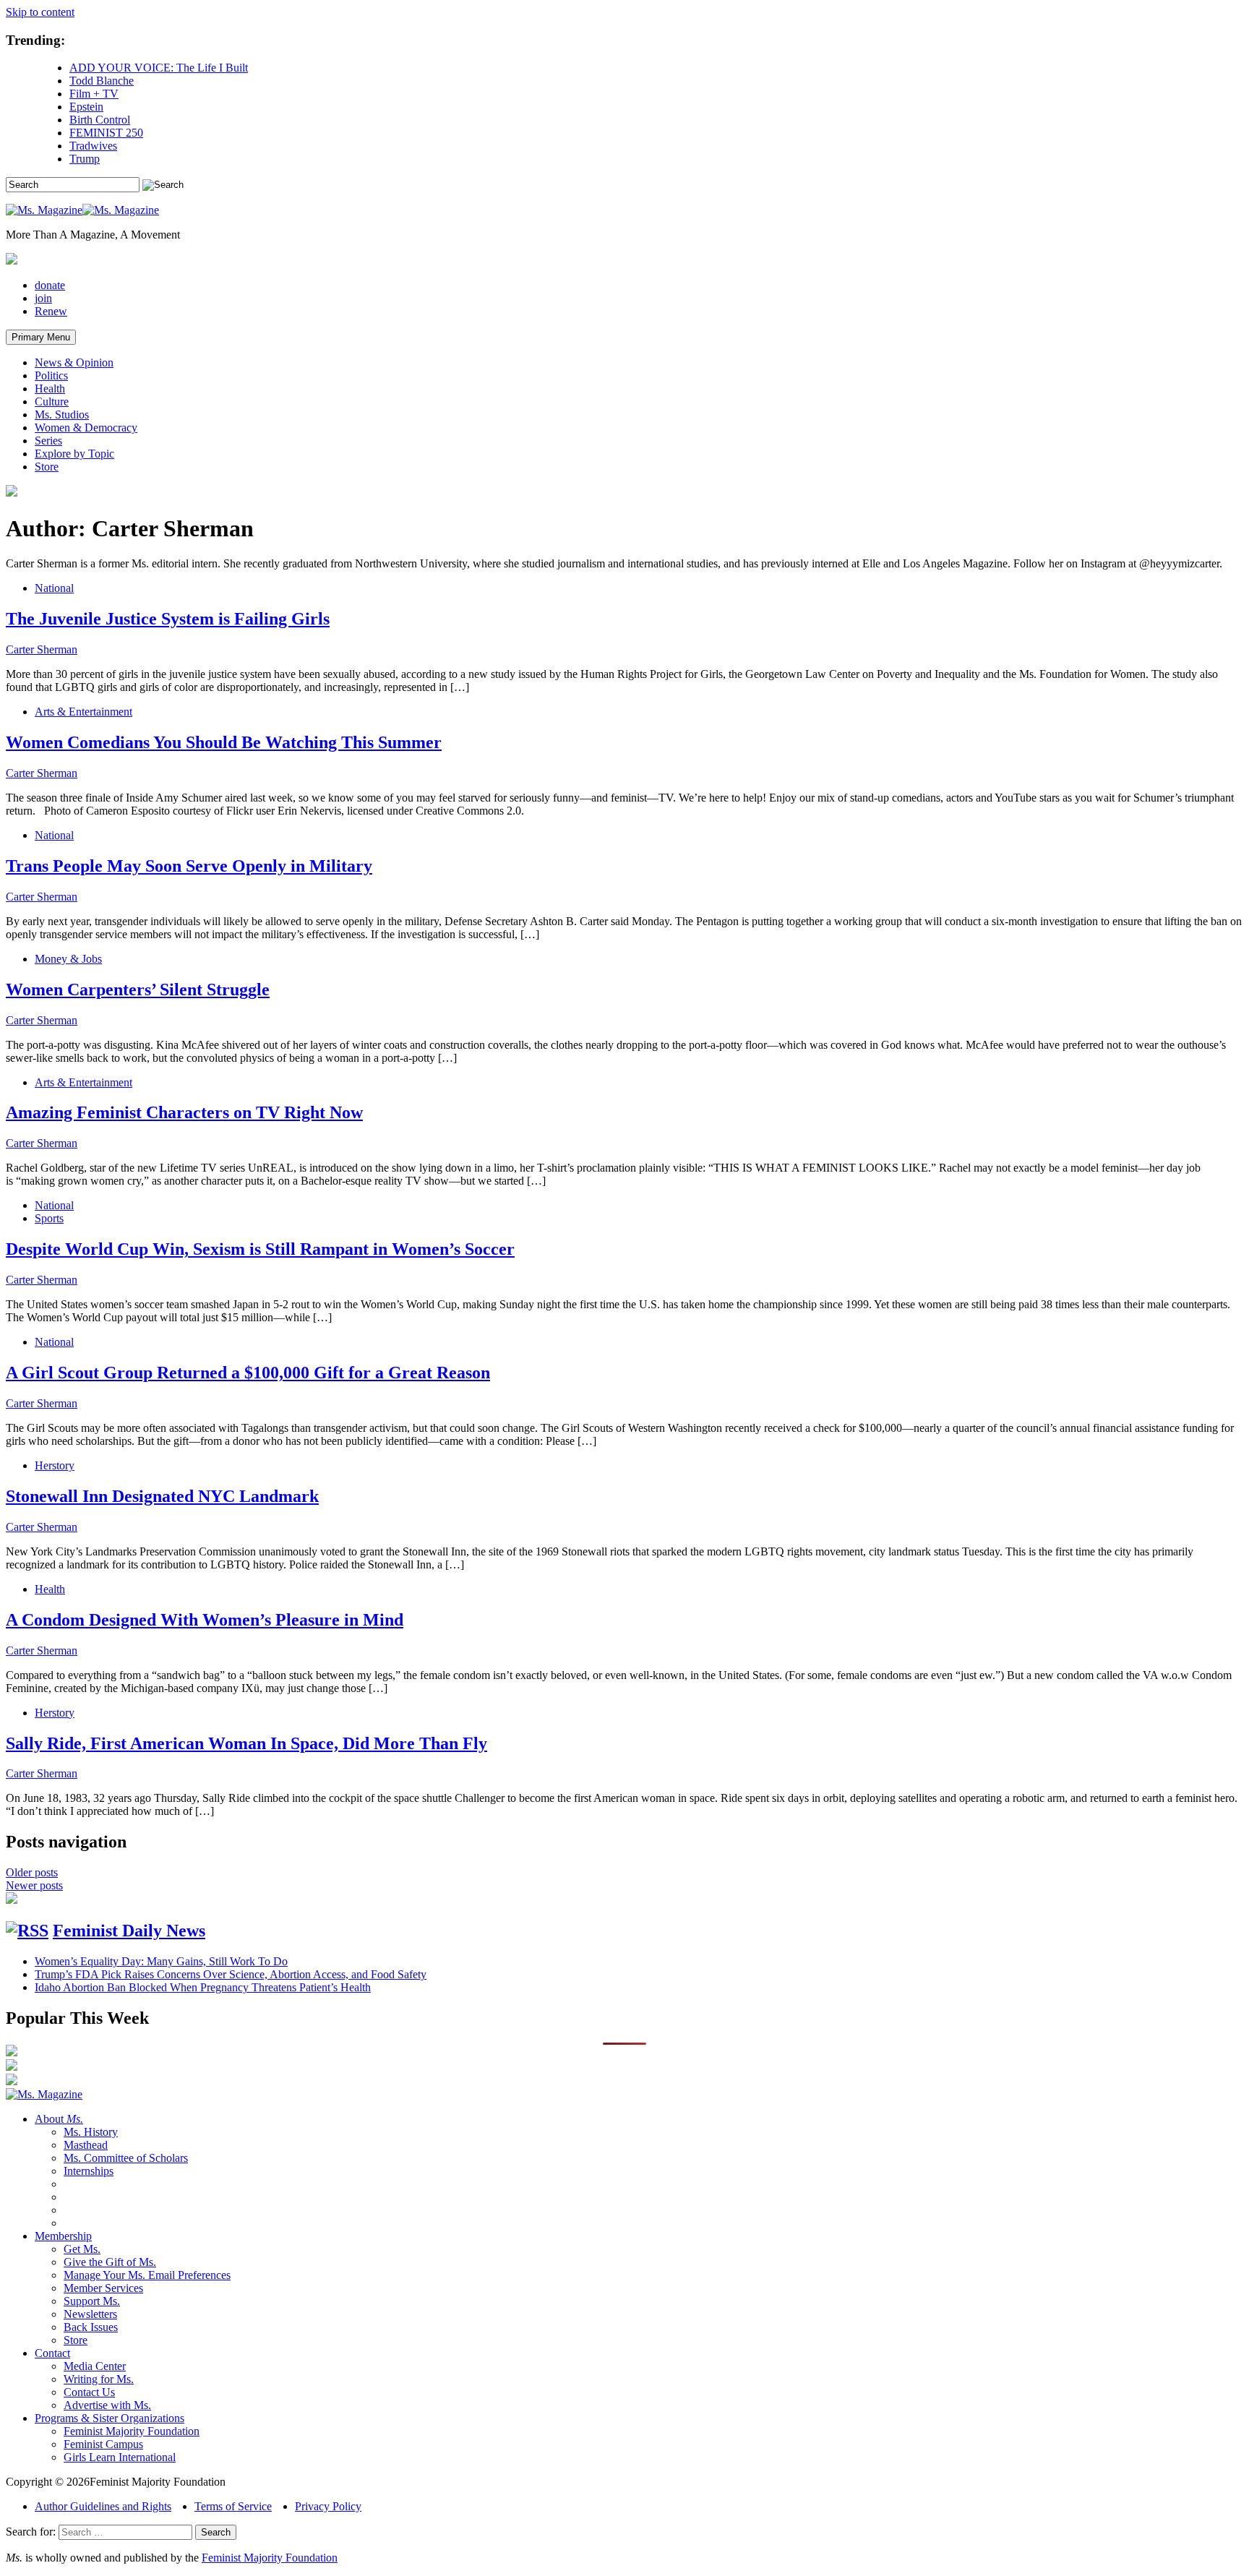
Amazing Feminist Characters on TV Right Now (184, 1112)
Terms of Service (233, 2506)
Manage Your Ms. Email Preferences (147, 2275)
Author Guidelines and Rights (103, 2506)
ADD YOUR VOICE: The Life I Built (159, 68)
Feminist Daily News (129, 1931)
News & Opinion (74, 362)
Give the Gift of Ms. (110, 2262)
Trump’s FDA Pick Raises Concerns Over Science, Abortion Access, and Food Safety (231, 1974)
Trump (85, 159)
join (43, 298)
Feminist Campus (103, 2444)
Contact (52, 2353)
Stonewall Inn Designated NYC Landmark (162, 1496)
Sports (49, 1218)
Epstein (86, 107)
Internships (89, 2171)
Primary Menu (41, 337)
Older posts (32, 1872)
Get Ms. (82, 2249)
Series (48, 441)
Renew (51, 311)
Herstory (55, 1465)
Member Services (103, 2288)
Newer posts (34, 1885)
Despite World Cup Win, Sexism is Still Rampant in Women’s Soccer (260, 1249)
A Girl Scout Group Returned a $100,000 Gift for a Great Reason (248, 1373)
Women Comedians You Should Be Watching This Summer (224, 742)
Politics (51, 375)
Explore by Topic (74, 454)
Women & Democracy (86, 428)
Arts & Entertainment (83, 712)
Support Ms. (92, 2301)
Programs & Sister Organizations (110, 2418)
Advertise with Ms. (107, 2405)
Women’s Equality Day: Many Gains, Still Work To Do (161, 1961)
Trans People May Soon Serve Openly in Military (189, 866)
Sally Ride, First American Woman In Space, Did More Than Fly (246, 1743)
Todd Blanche (102, 81)
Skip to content (40, 12)
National (54, 588)
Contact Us (89, 2392)
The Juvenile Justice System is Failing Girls (168, 619)
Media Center (95, 2366)
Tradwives (93, 146)
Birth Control (100, 120)
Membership (63, 2236)
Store (47, 467)
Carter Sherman (42, 649)
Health (50, 388)
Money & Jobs (68, 959)
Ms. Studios (62, 415)
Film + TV (94, 94)
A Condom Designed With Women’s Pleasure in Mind (205, 1620)
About (59, 2119)
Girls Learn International (120, 2457)
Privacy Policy (328, 2506)
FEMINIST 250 (106, 133)
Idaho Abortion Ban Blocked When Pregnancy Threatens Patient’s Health (203, 1987)
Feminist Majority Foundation (132, 2431)
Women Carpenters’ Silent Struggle (138, 989)
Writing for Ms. (99, 2379)
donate (50, 285)
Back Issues (91, 2327)
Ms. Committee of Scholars (126, 2158)
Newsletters (90, 2314)
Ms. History (91, 2132)
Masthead (86, 2145)
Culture (52, 402)
